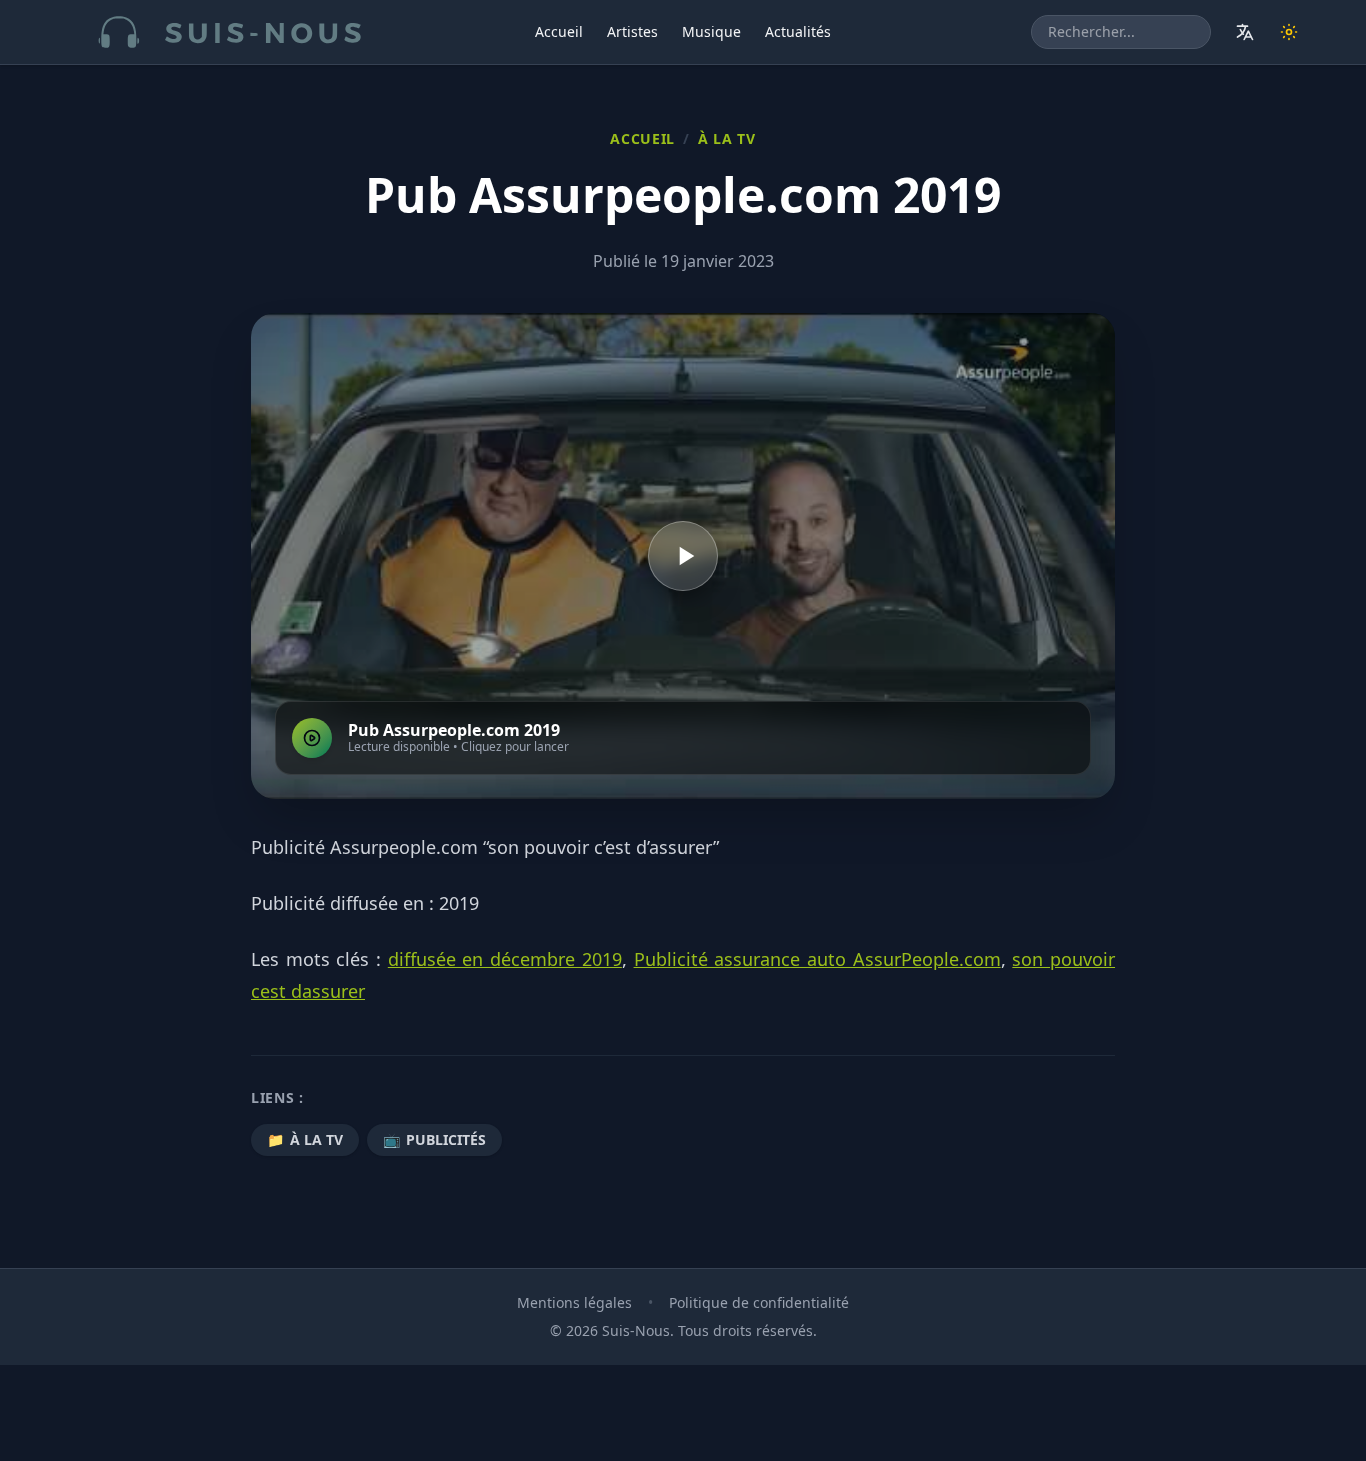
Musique (711, 31)
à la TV (727, 138)
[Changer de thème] (1289, 32)
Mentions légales (574, 1302)
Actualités (798, 31)
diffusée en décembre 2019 (505, 959)
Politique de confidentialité (759, 1302)
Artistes (632, 31)
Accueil (559, 31)
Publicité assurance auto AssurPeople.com (817, 959)
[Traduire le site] (1245, 32)
